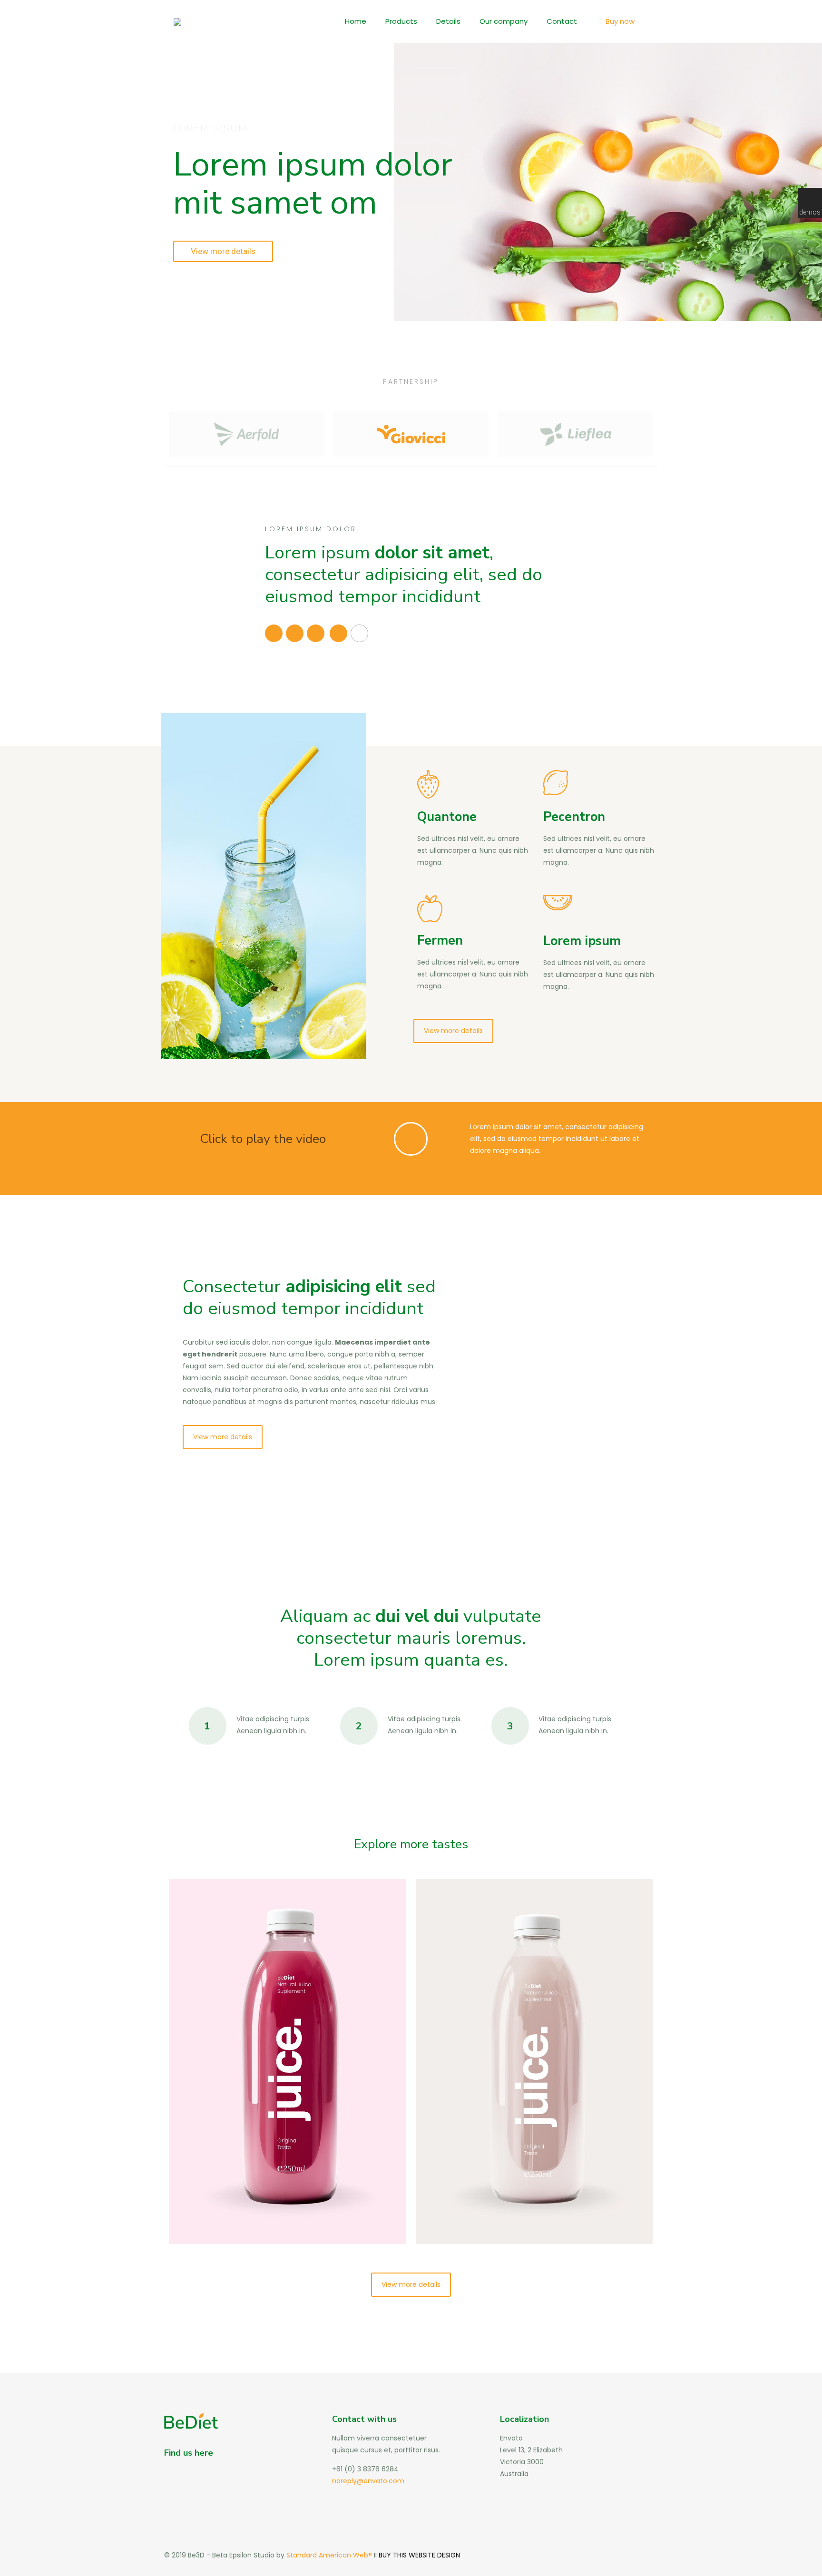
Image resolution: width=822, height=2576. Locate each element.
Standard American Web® (328, 2555)
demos (810, 212)
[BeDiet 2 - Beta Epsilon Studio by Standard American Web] (177, 21)
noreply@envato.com (368, 2481)
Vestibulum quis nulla (501, 1912)
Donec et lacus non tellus (265, 1912)
